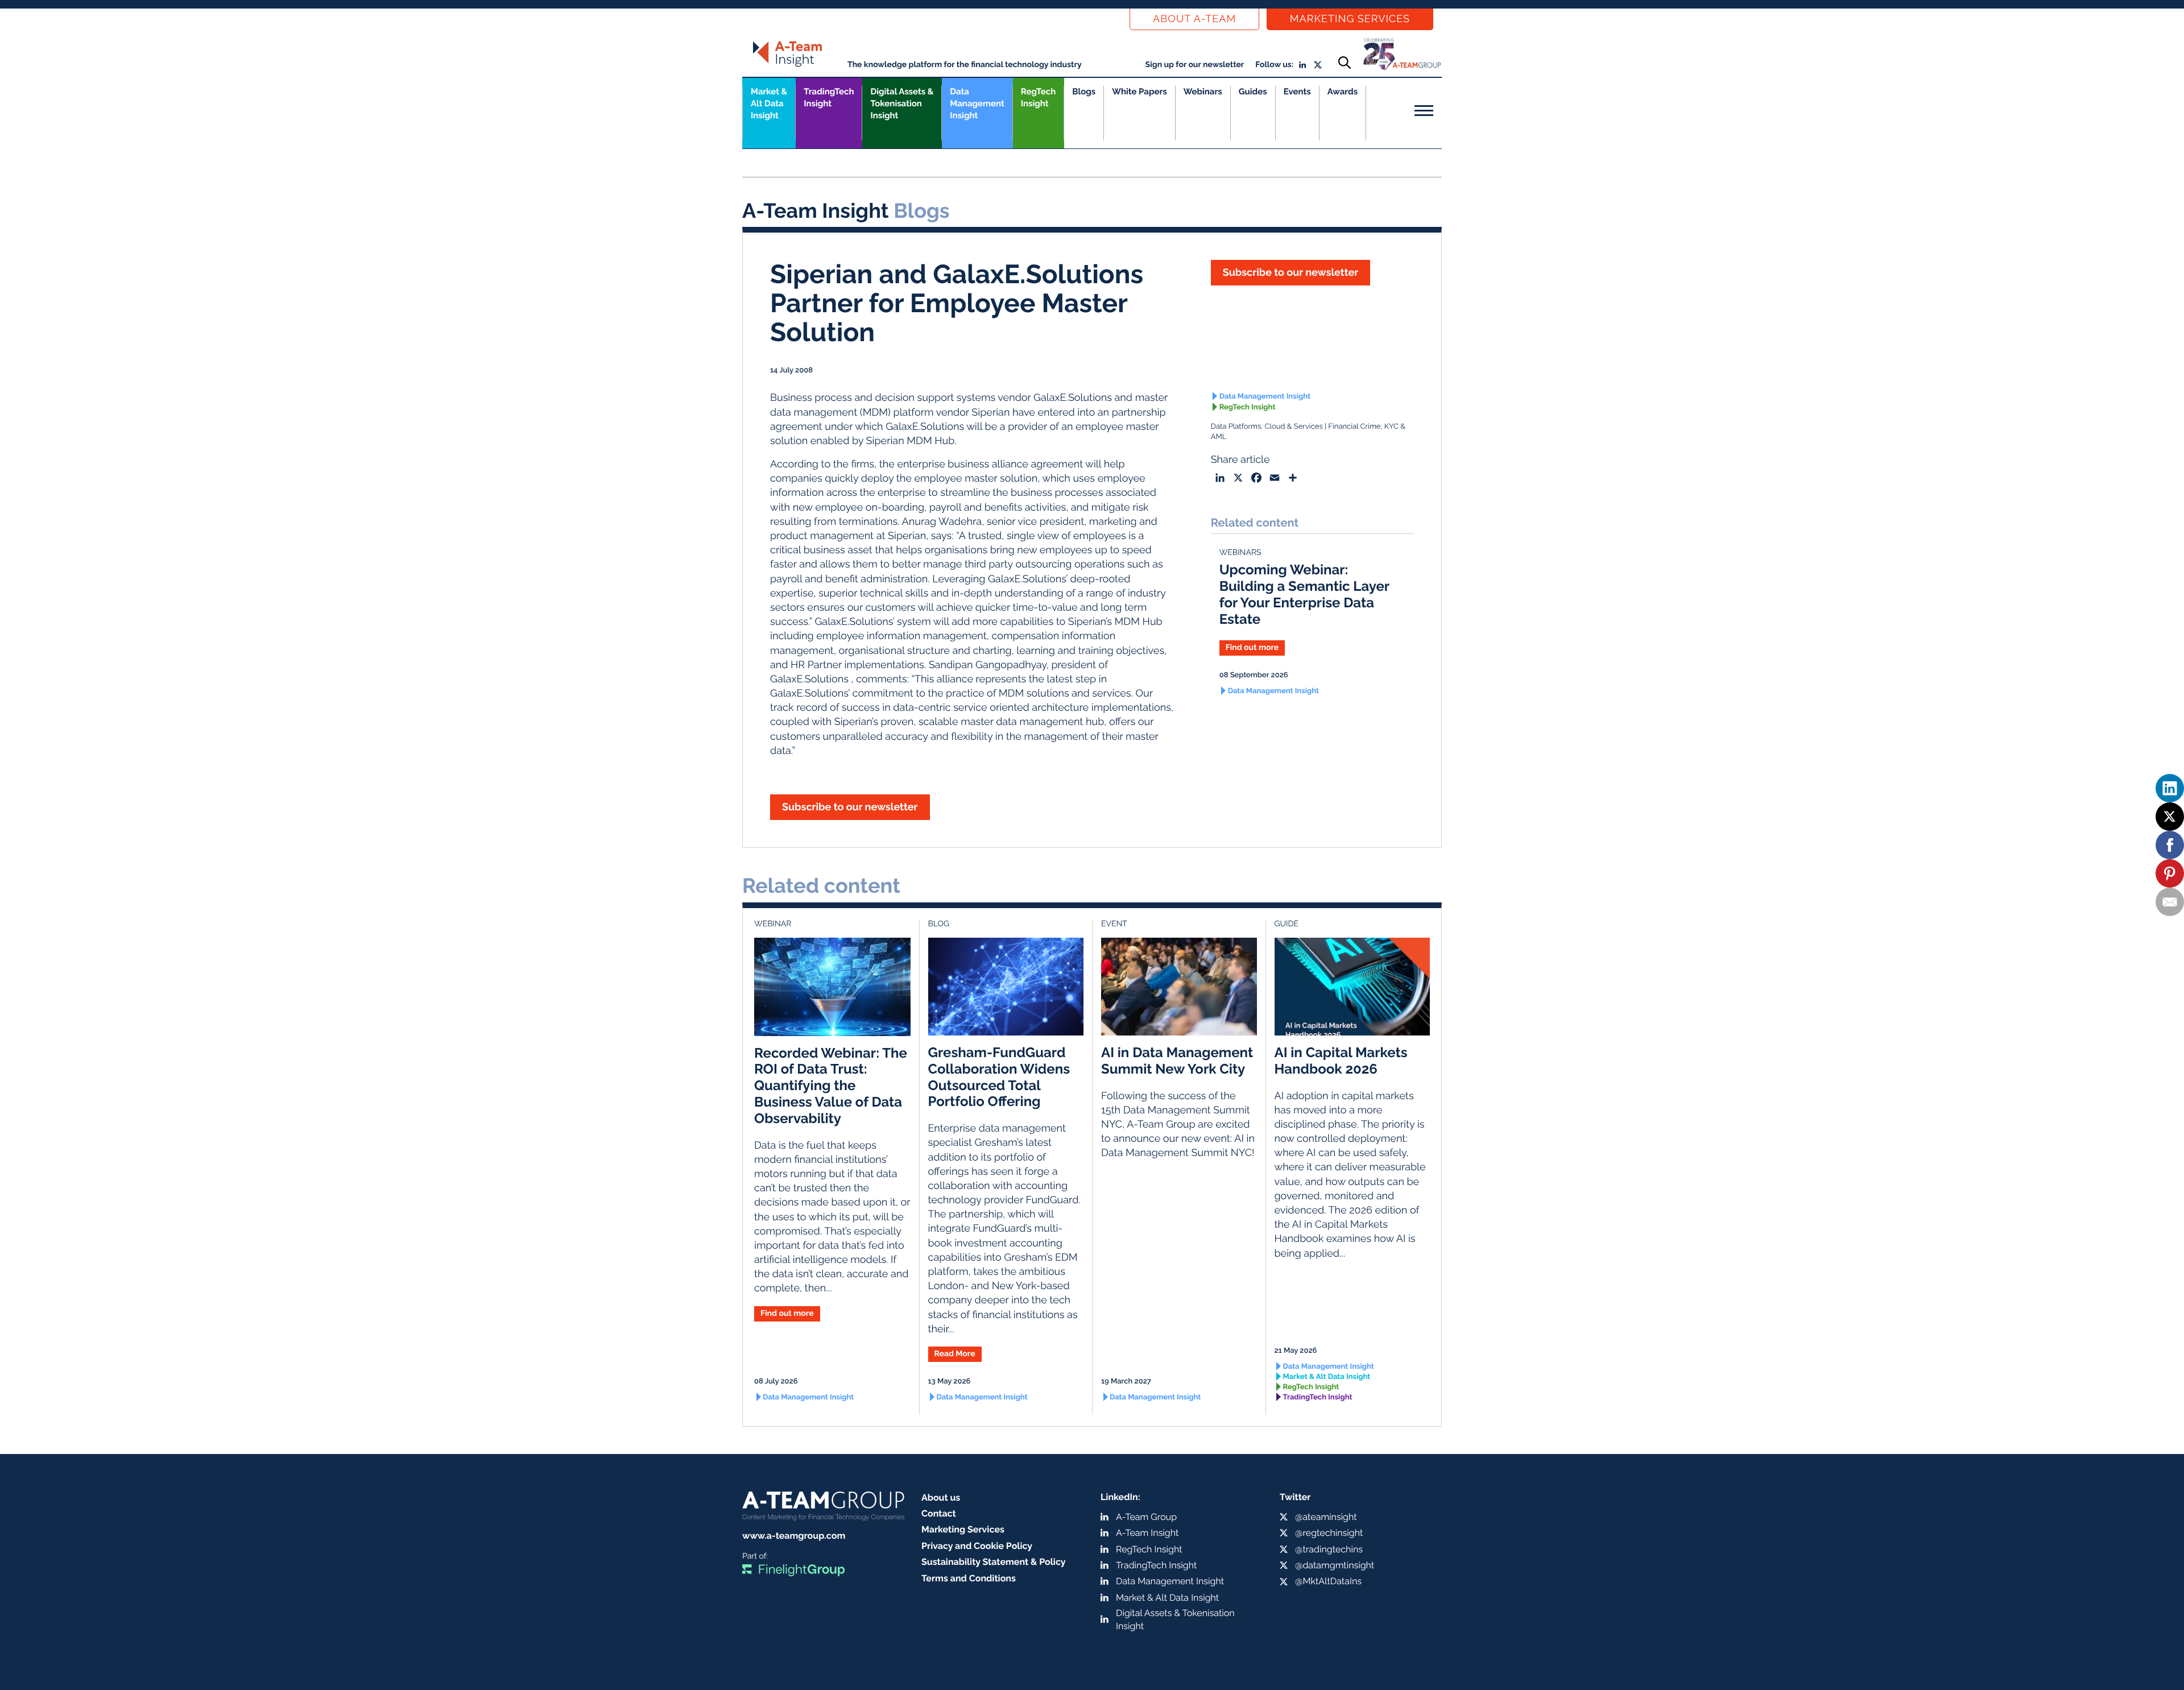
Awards (1343, 92)
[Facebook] (2170, 845)
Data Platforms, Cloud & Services (1267, 427)
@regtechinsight (1329, 1533)
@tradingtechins (1329, 1549)
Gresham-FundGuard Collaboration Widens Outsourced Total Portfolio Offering (999, 1077)
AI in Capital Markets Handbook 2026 (1341, 1061)
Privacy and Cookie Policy (977, 1546)
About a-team (1194, 19)
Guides (1253, 92)
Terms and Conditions (969, 1578)
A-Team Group (1146, 1517)
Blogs (1084, 92)
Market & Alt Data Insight (1327, 1377)
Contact (939, 1513)
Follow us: (1274, 65)
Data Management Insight (977, 103)
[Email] (2170, 902)
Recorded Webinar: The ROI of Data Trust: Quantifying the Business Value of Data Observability (831, 1086)
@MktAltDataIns (1328, 1581)
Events (1297, 92)
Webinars (1203, 92)
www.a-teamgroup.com (794, 1536)
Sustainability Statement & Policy (994, 1562)
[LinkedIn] (2170, 788)
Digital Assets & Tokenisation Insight (902, 103)
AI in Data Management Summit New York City (1177, 1061)
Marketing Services (1350, 19)
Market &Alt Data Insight (769, 103)
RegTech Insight (1038, 98)
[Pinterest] (2170, 873)
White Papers (1139, 92)
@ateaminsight (1326, 1517)
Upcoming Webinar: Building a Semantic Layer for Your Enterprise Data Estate (1304, 594)
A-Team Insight (1147, 1533)
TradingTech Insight (829, 98)
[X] (2170, 817)
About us (941, 1498)
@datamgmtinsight (1335, 1565)
